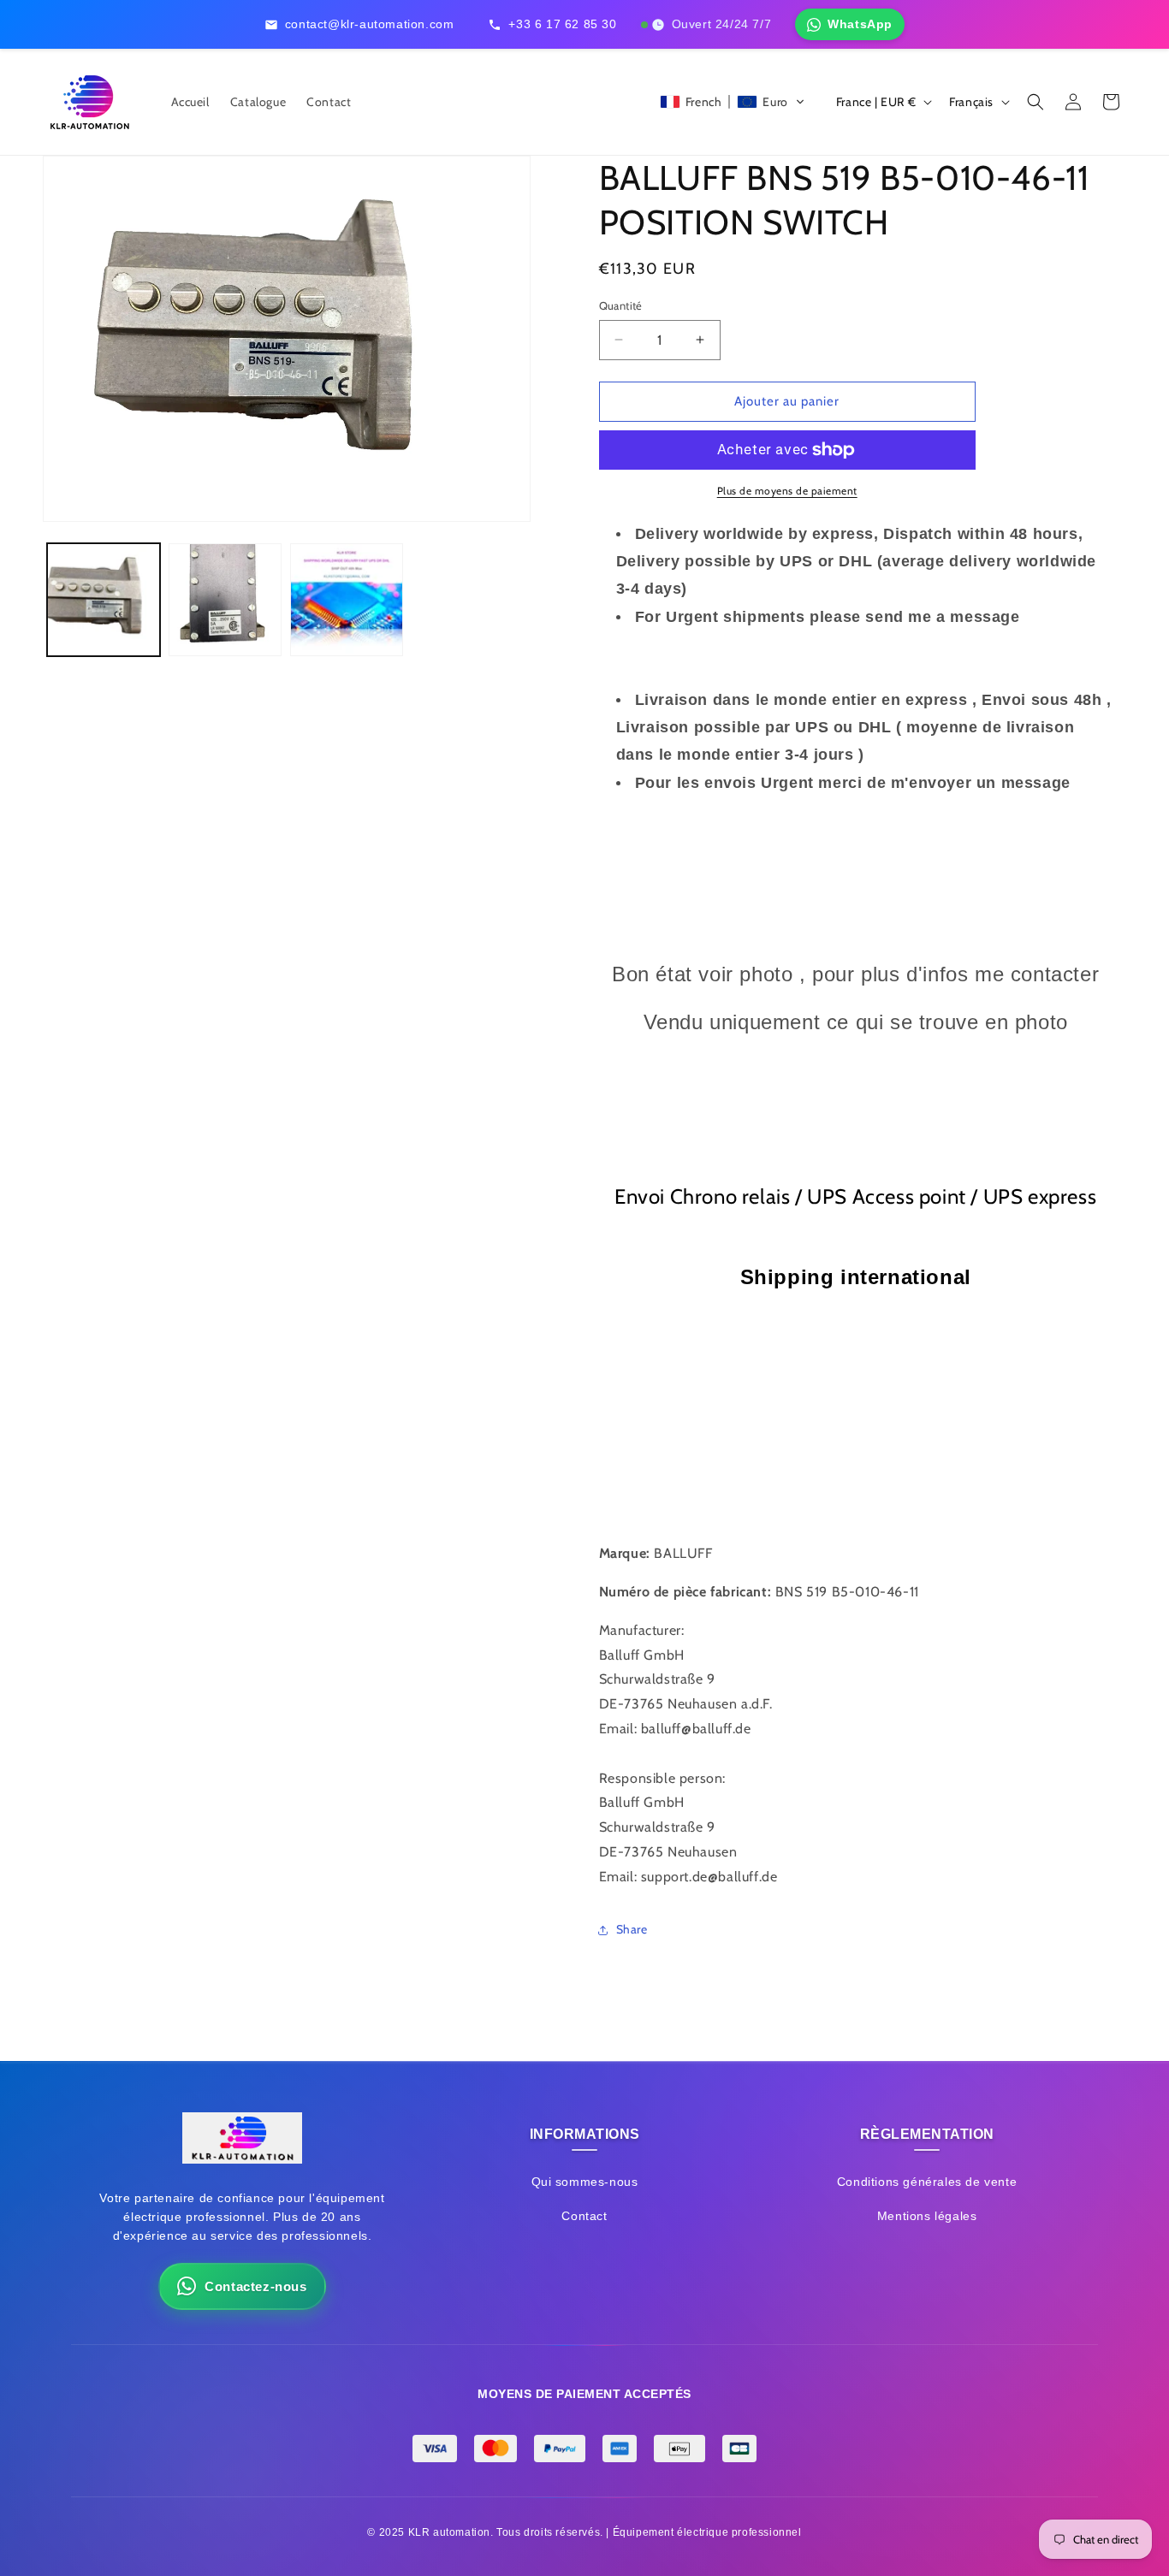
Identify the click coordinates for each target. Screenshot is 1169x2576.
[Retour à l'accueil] (242, 2142)
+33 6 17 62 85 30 (562, 24)
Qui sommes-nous (585, 2182)
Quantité (621, 305)
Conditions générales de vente (927, 2182)
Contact (584, 2216)
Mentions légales (927, 2216)
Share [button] (632, 1929)
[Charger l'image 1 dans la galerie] (104, 600)
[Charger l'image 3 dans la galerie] (347, 600)
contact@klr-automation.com (370, 24)
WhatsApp (860, 24)
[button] (733, 102)
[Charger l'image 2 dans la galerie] (225, 600)
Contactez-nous (255, 2286)
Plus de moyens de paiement (787, 491)
